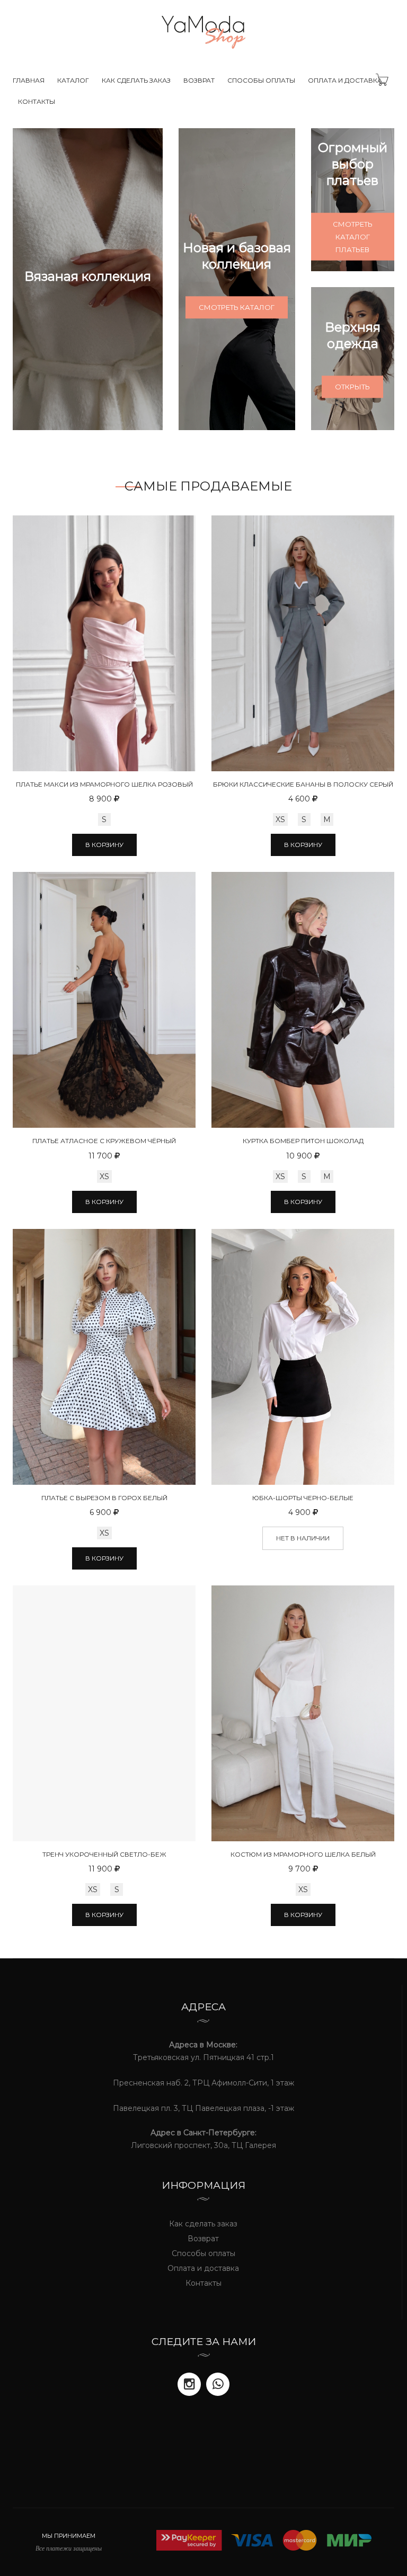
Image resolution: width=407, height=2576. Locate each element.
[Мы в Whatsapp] (218, 2384)
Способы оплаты (261, 80)
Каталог (73, 80)
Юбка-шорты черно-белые (303, 1498)
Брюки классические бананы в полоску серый (303, 784)
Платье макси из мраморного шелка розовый (104, 784)
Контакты (37, 101)
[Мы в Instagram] (189, 2384)
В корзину (104, 845)
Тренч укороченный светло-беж (104, 1854)
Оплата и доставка (345, 80)
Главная (29, 80)
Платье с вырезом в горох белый (104, 1498)
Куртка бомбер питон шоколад (303, 1141)
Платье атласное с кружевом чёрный (104, 1141)
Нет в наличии (303, 1538)
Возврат (199, 80)
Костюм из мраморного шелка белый (303, 1854)
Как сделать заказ (136, 80)
